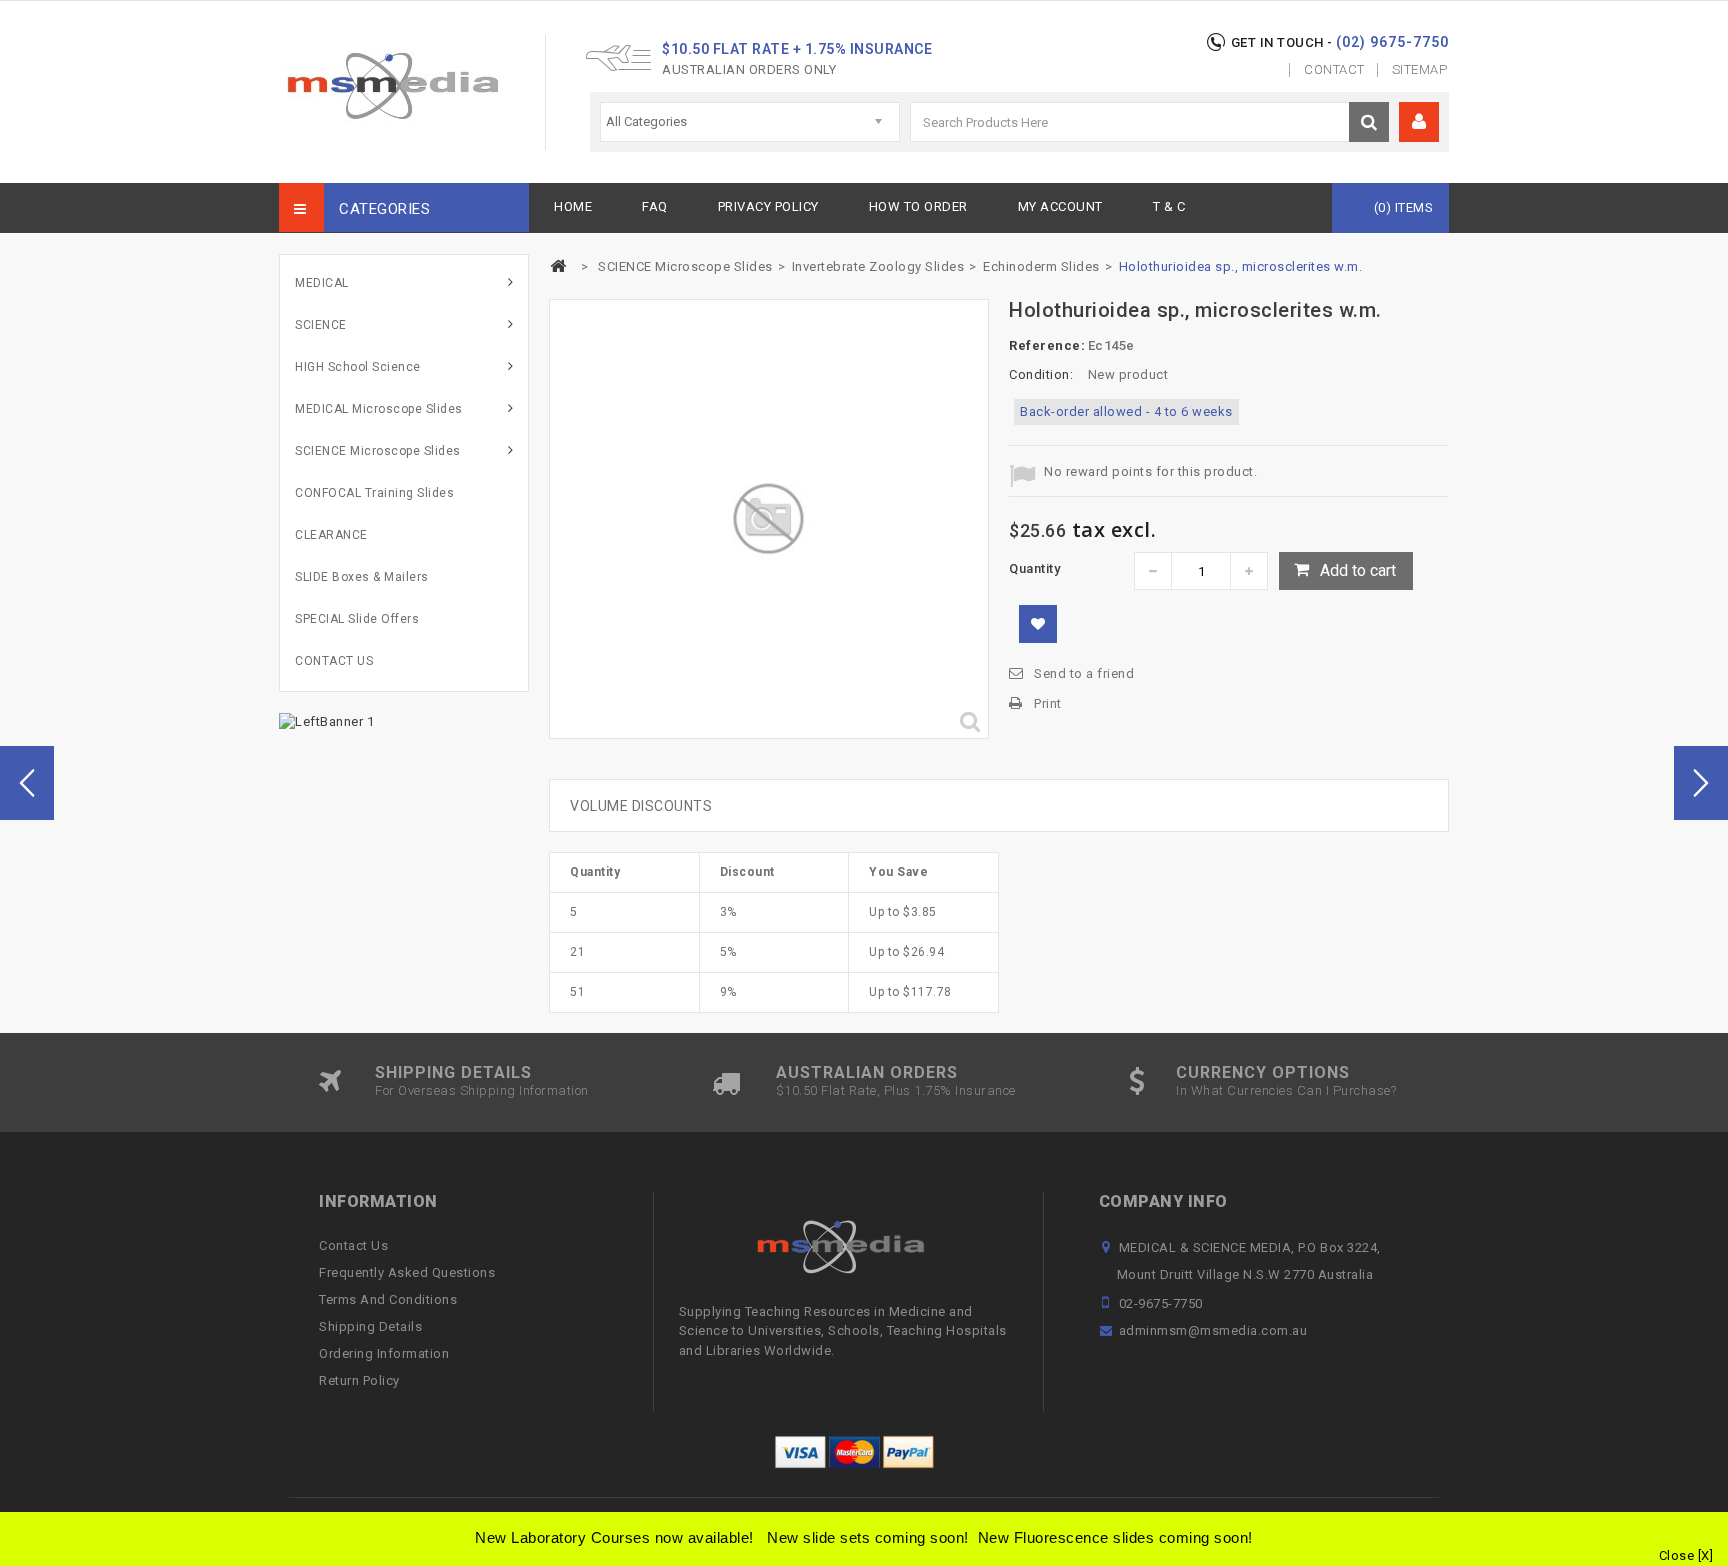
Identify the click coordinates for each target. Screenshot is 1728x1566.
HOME (573, 206)
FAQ (655, 206)
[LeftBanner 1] (326, 720)
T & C (1169, 206)
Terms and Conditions (388, 1299)
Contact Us (353, 1245)
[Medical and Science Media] (392, 86)
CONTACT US (334, 661)
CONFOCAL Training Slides (374, 493)
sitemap (1420, 69)
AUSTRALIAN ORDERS (867, 1072)
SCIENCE (321, 325)
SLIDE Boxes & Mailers (362, 577)
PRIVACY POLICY (768, 206)
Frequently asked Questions (407, 1272)
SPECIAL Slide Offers (357, 619)
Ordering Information (384, 1353)
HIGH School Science (358, 367)
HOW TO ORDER (918, 206)
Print (1048, 703)
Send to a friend (1084, 673)
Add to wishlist (1038, 624)
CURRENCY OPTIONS (1263, 1072)
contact (1334, 69)
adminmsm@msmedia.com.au (1213, 1330)
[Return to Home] (558, 266)
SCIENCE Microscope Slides (378, 451)
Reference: (1046, 345)
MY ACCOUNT (1060, 206)
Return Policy (359, 1380)
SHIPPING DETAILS (453, 1072)
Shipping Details (370, 1326)
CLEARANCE (331, 535)
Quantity (1034, 568)
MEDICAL (322, 283)
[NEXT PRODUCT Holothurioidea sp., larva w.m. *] (1701, 783)
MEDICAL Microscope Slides (379, 409)
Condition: (1041, 374)
